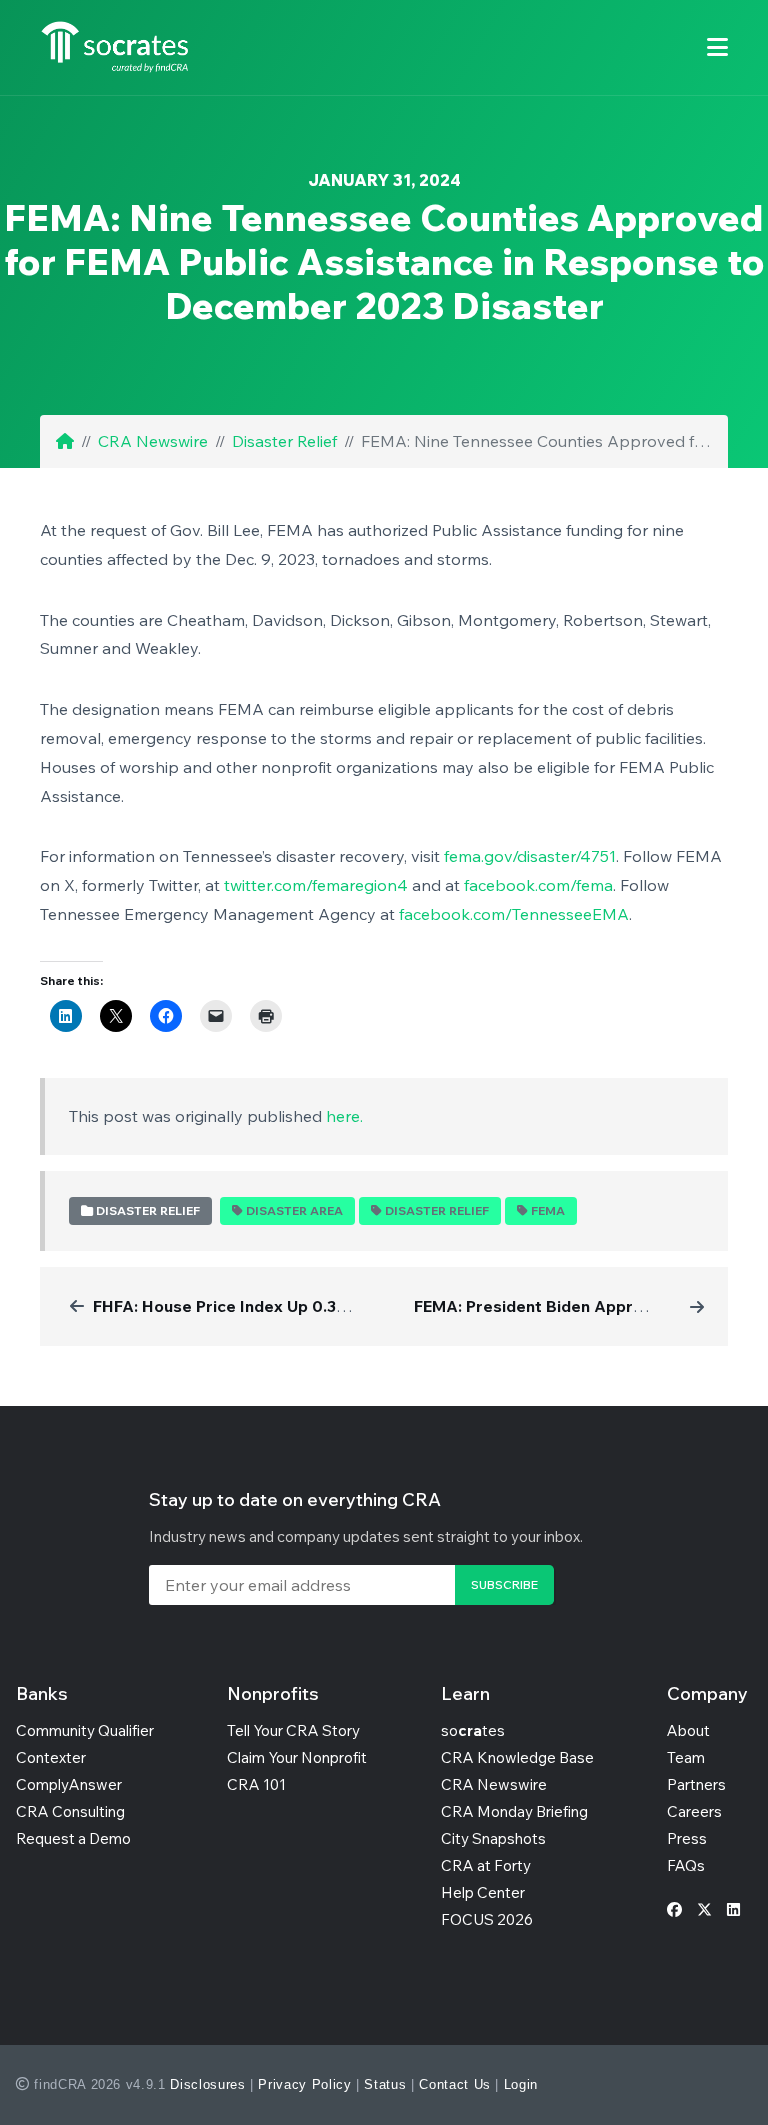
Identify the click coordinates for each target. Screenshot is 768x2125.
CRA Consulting (70, 1811)
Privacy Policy (304, 2084)
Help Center (483, 1892)
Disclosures (207, 2084)
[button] (717, 47)
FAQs (686, 1865)
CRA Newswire (153, 441)
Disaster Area (294, 1210)
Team (686, 1757)
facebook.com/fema (538, 885)
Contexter (51, 1757)
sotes (473, 1730)
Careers (694, 1811)
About (688, 1730)
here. (344, 1116)
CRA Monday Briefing (514, 1811)
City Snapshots (493, 1838)
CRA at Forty (486, 1865)
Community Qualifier (85, 1730)
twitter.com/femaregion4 (316, 885)
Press (687, 1838)
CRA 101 (256, 1784)
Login (521, 2084)
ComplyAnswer (69, 1784)
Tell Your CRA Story (293, 1730)
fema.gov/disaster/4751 (530, 856)
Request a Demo (73, 1838)
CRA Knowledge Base (517, 1757)
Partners (696, 1784)
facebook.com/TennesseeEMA (514, 914)
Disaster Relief (284, 441)
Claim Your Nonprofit (297, 1757)
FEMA (548, 1210)
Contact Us (455, 2084)
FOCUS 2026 (487, 1919)
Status (385, 2084)
